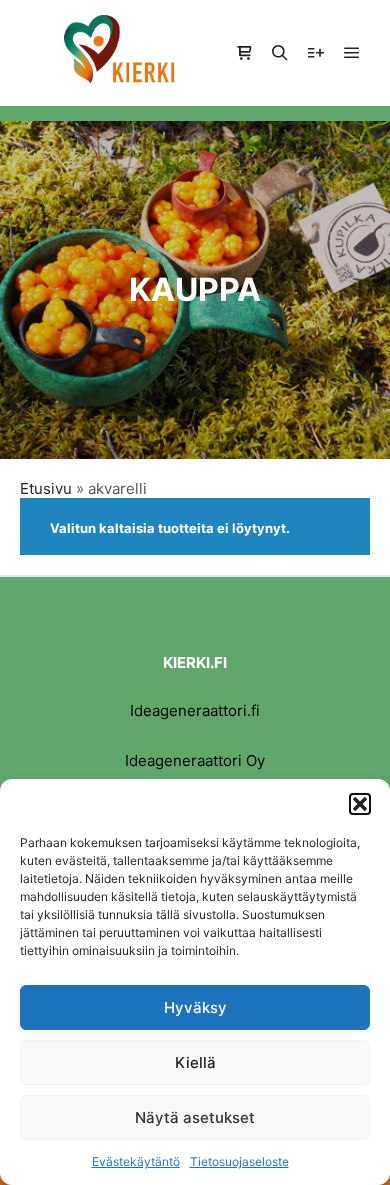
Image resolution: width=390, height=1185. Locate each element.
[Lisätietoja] (316, 53)
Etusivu (46, 488)
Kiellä (195, 1062)
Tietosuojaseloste (239, 1161)
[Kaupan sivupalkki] (244, 53)
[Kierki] (120, 53)
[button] (360, 804)
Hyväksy (195, 1007)
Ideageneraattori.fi (195, 710)
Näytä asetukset (195, 1117)
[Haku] (280, 53)
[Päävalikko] (352, 53)
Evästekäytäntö (136, 1161)
